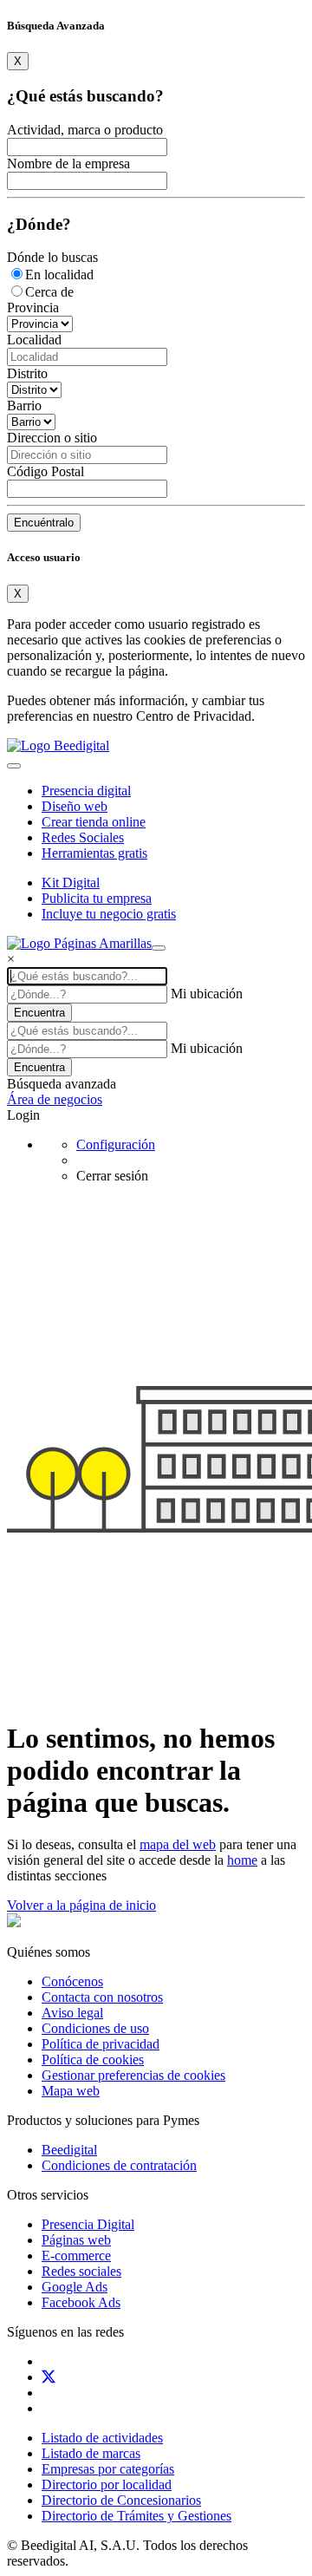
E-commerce (76, 2256)
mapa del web (178, 1844)
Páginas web (76, 2240)
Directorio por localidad (107, 2484)
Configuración (116, 1144)
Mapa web (71, 2091)
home (242, 1860)
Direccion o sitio (52, 438)
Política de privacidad (101, 2044)
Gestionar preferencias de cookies (133, 2075)
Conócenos (72, 1981)
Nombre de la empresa (68, 163)
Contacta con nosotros (102, 1997)
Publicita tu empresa (97, 898)
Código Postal (45, 471)
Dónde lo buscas (52, 257)
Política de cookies (93, 2059)
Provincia (33, 307)
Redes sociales (81, 2271)
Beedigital (69, 2150)
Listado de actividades (102, 2438)
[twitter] (49, 2377)
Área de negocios (55, 1099)
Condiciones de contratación (119, 2165)
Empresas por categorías (108, 2469)
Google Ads (75, 2287)
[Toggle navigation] (14, 766)
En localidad (59, 275)
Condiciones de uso (95, 2028)
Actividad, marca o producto (85, 130)
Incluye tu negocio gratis (109, 914)
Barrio (24, 405)
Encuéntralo (44, 523)
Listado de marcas (91, 2453)
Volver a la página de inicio (81, 1905)
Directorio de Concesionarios (121, 2500)
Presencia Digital (88, 2224)
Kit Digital (71, 883)
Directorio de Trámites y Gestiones (136, 2516)
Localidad (34, 340)
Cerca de (49, 292)
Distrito (27, 373)
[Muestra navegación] (159, 948)
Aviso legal (72, 2013)
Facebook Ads (81, 2302)
